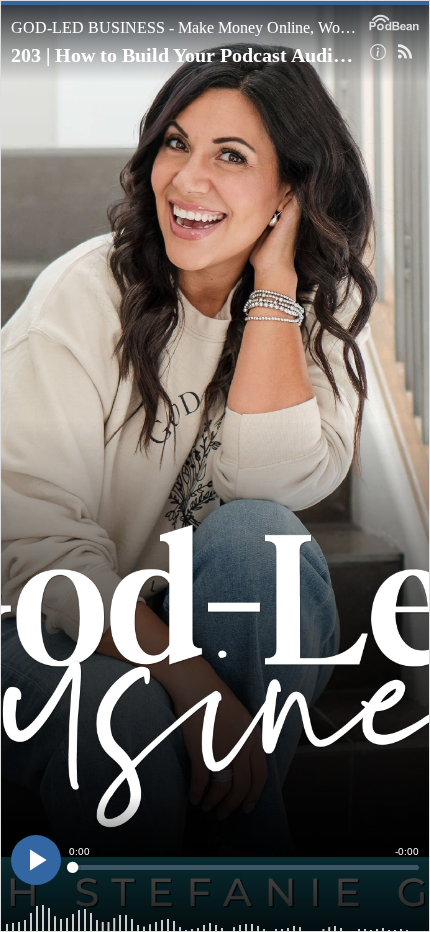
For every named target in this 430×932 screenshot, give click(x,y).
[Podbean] (394, 21)
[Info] (378, 52)
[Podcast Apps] (405, 52)
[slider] (244, 867)
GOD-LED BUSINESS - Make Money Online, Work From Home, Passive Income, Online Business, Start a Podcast (185, 27)
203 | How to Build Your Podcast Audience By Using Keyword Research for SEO (183, 55)
